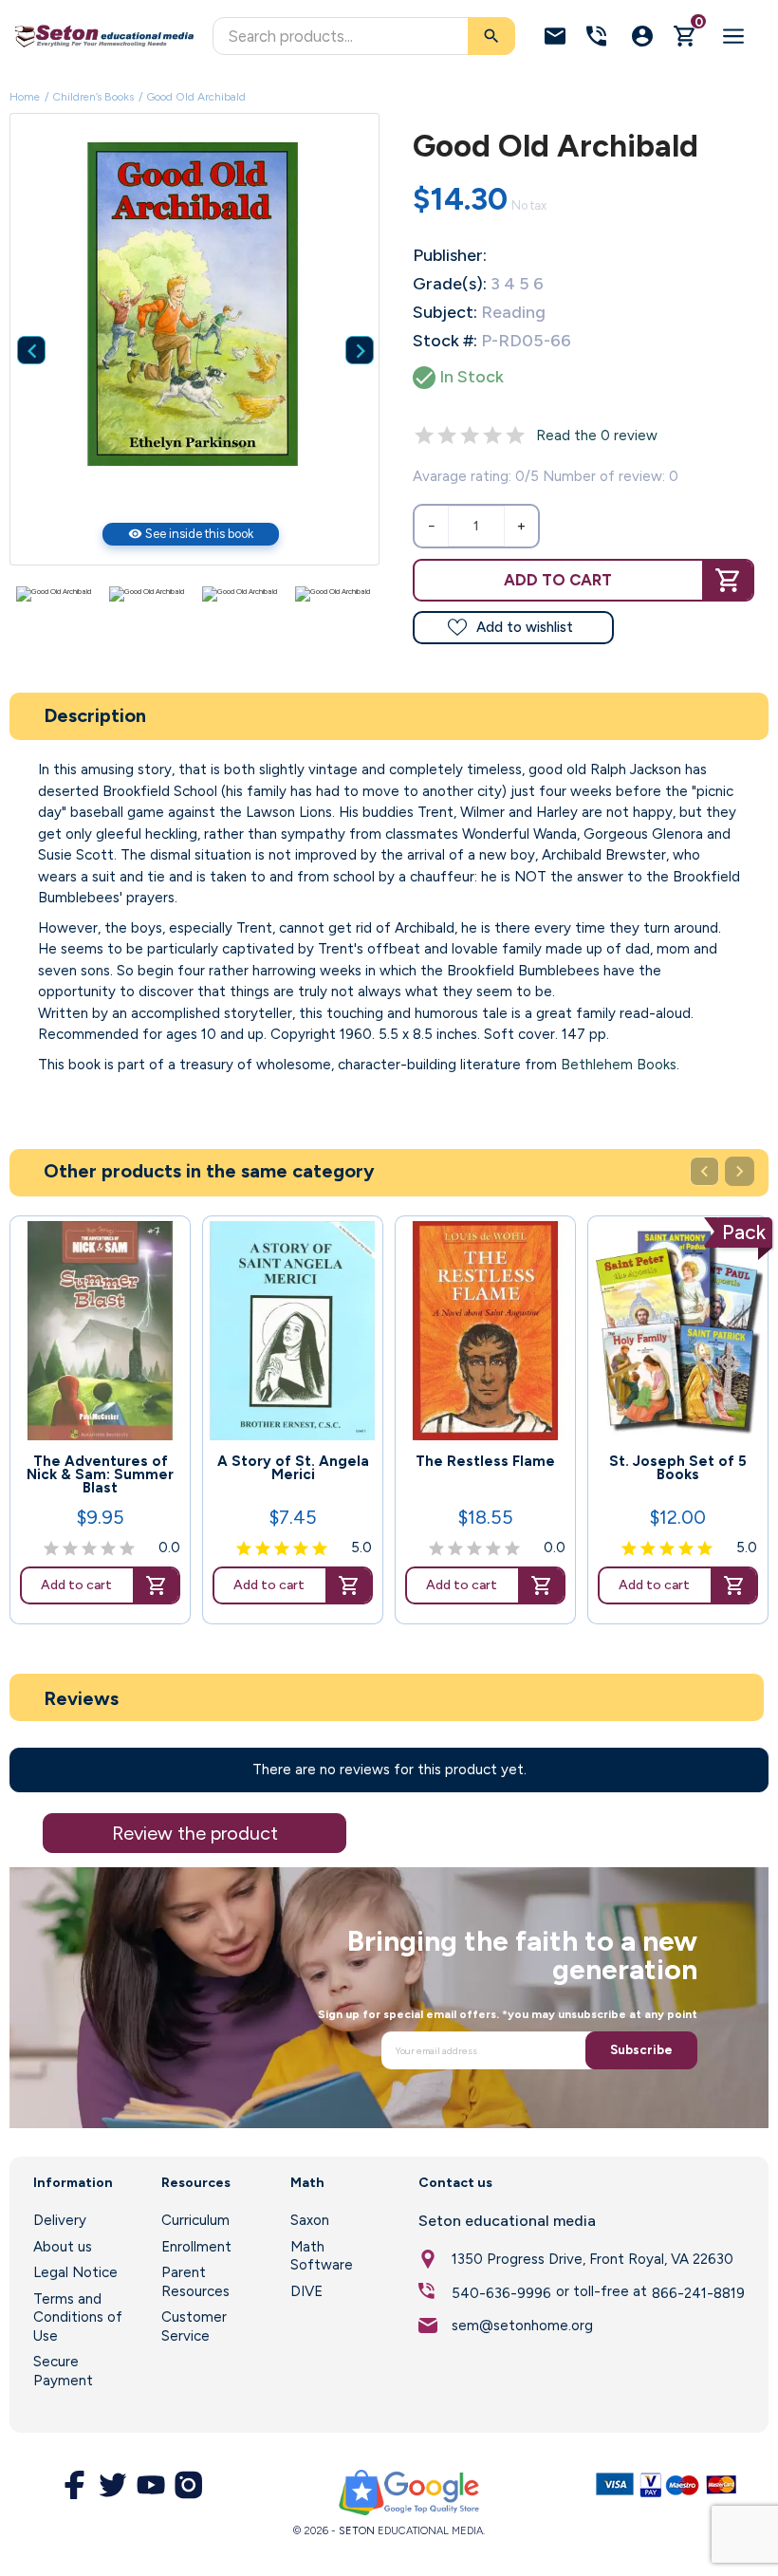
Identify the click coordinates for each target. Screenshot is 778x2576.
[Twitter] (113, 2485)
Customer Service (194, 2326)
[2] (447, 436)
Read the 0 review (597, 436)
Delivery (60, 2220)
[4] (492, 436)
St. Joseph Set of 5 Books (678, 1468)
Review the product (195, 1833)
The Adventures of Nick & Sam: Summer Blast (100, 1474)
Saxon (310, 2220)
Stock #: (445, 341)
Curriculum (195, 2220)
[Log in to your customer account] (642, 36)
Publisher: (450, 255)
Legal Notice (75, 2272)
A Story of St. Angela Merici (293, 1468)
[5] (515, 436)
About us (63, 2247)
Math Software (322, 2256)
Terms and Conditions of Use (78, 2317)
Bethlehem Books (619, 1065)
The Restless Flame (485, 1461)
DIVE (306, 2291)
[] (345, 322)
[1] (424, 436)
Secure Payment (63, 2371)
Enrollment (196, 2247)
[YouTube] (151, 2485)
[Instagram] (189, 2485)
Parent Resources (195, 2282)
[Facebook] (75, 2485)
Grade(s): (450, 284)
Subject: (445, 312)
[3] (470, 436)
